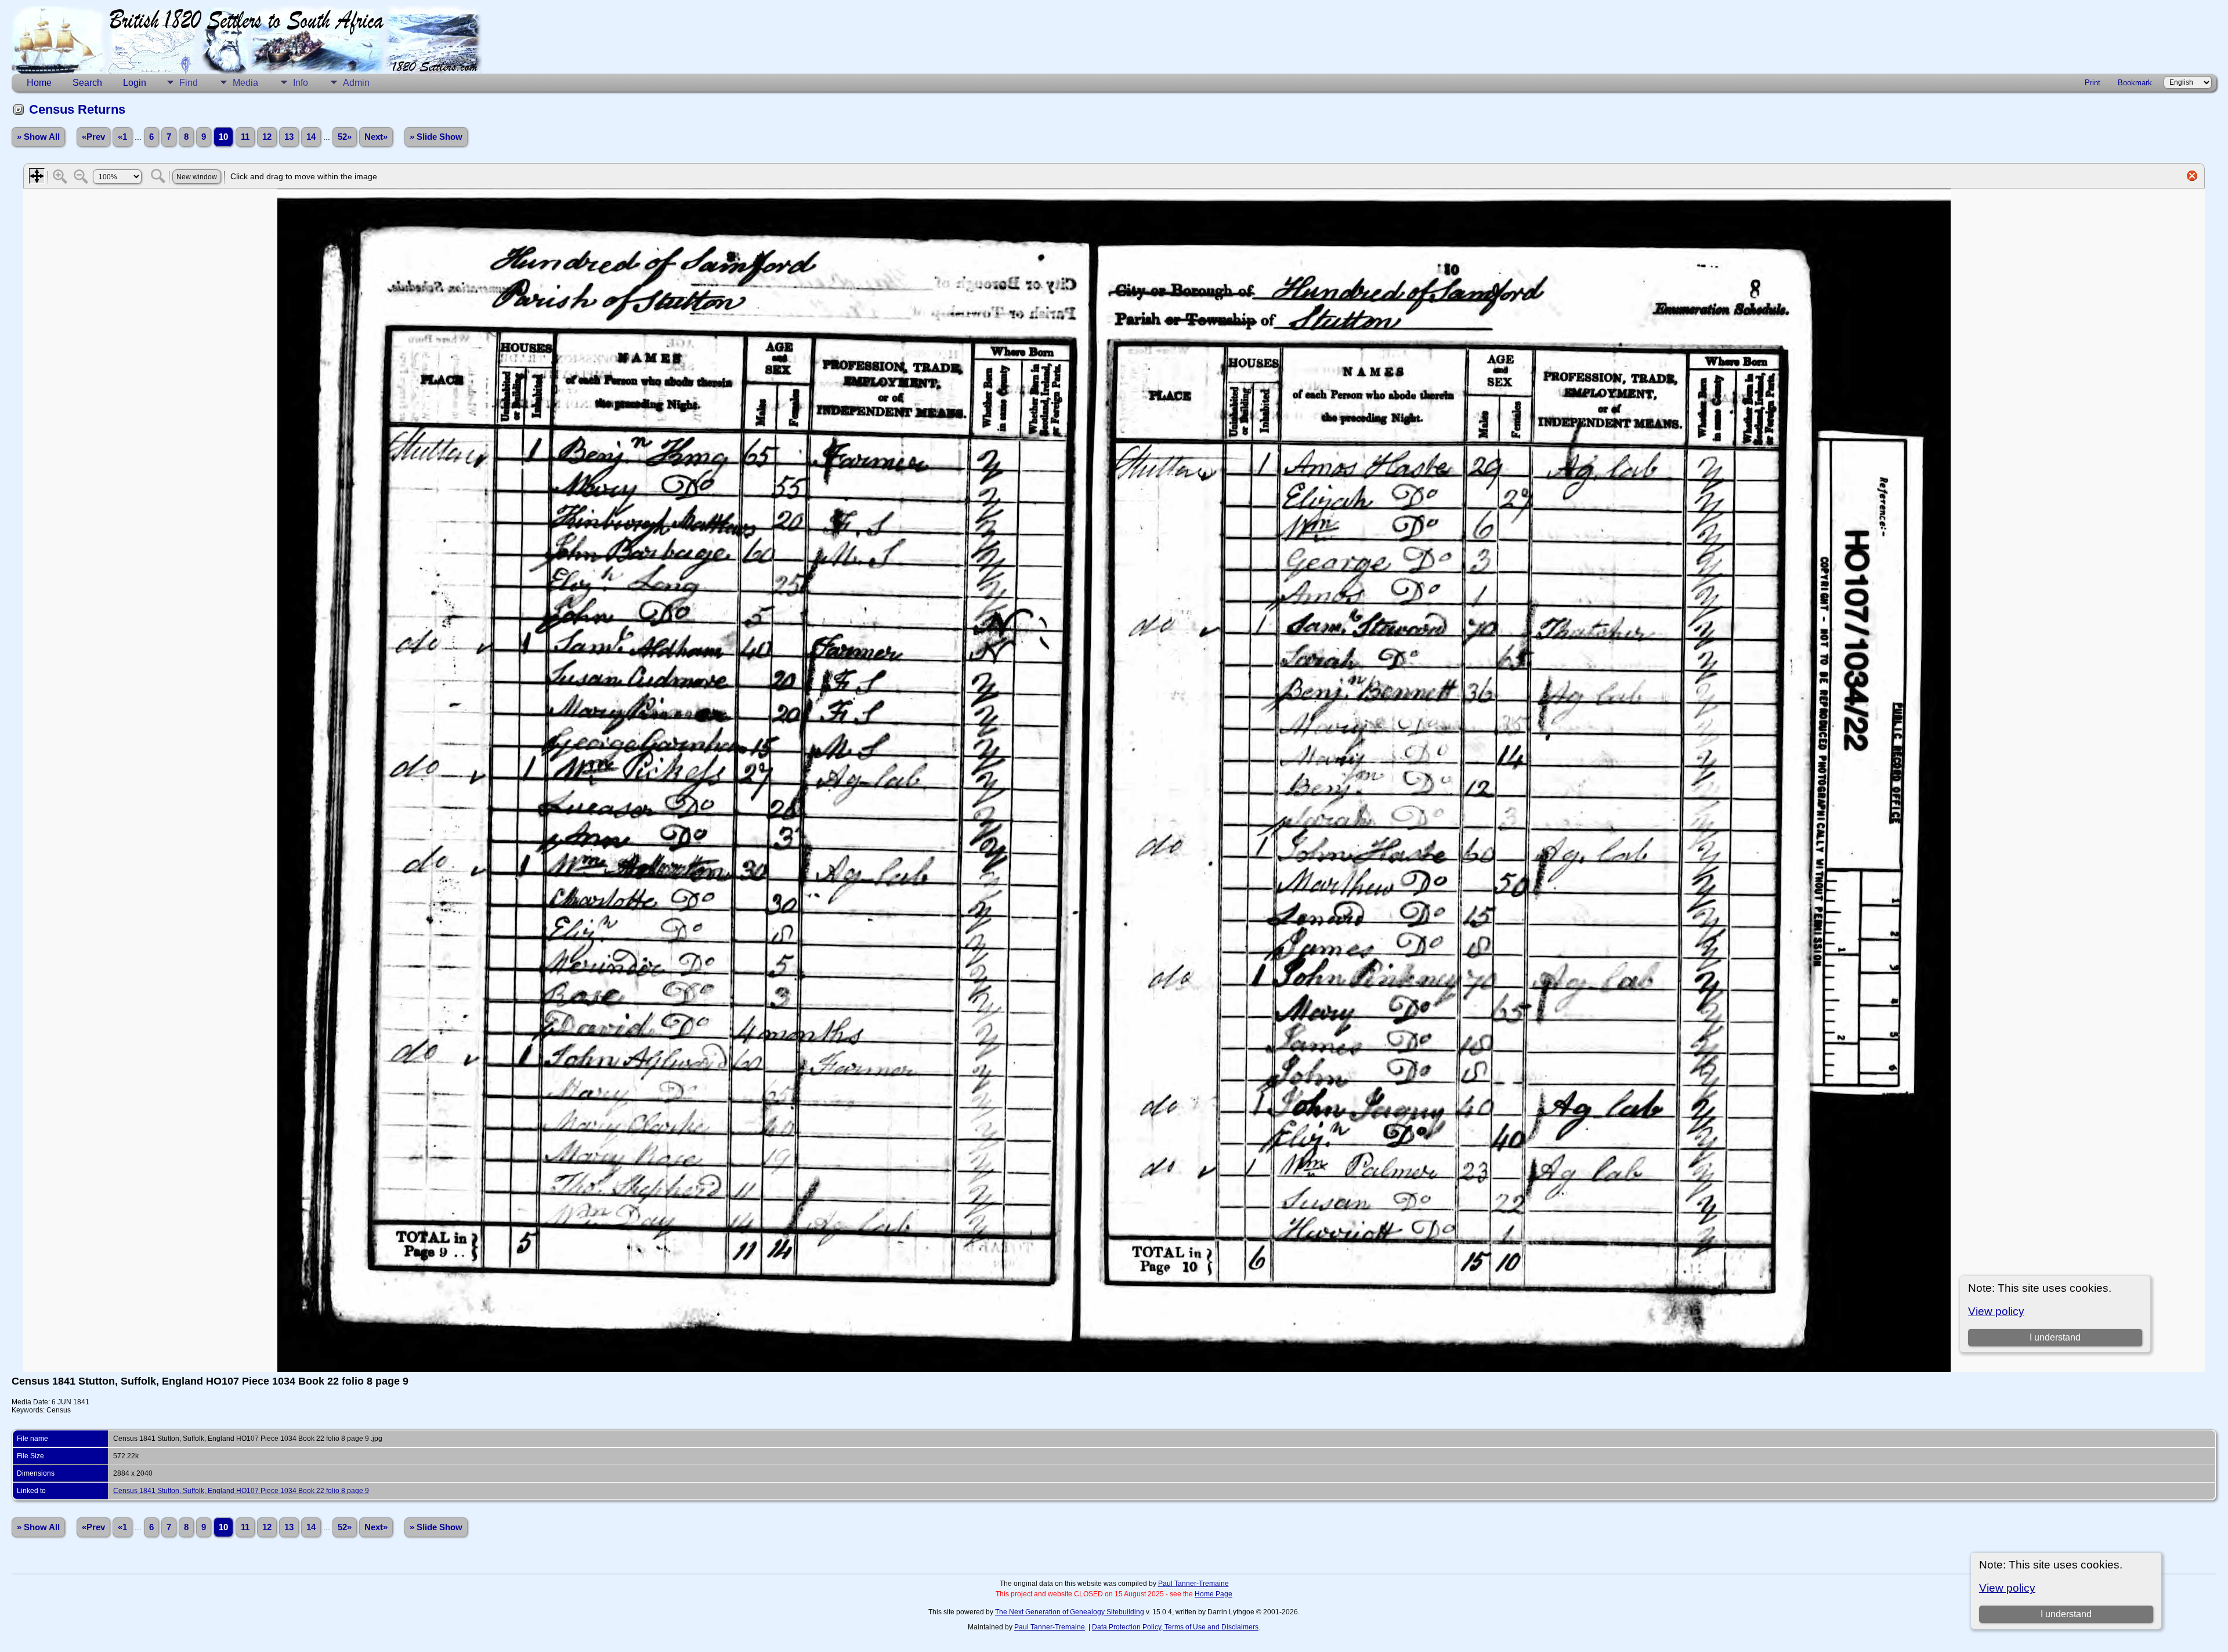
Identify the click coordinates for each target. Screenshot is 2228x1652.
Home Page (1214, 1594)
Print (2093, 83)
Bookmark (2135, 83)
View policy (2007, 1588)
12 (267, 137)
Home (39, 83)
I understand (2066, 1614)
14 (311, 137)
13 (289, 137)
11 (245, 137)
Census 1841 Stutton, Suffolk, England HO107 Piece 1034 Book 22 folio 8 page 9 (241, 1491)
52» (345, 137)
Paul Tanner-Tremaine (1193, 1584)
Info (301, 83)
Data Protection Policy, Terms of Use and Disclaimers (1175, 1627)
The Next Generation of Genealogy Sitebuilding (1070, 1612)
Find (189, 83)
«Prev (93, 137)
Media (245, 83)
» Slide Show (436, 137)
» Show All (38, 137)
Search (87, 83)
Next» (376, 137)
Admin (356, 83)
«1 (122, 137)
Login (135, 83)
